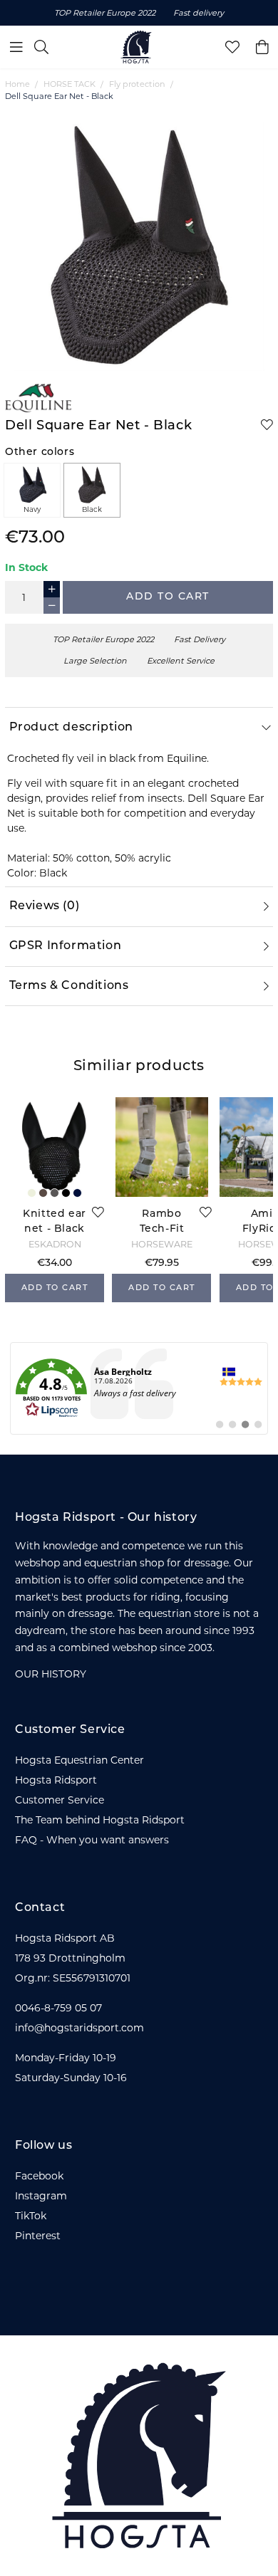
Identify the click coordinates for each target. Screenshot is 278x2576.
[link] (139, 1388)
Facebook (39, 2176)
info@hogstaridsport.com (79, 2028)
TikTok (31, 2216)
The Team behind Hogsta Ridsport (100, 1820)
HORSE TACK (69, 84)
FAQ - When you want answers (92, 1840)
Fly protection (137, 84)
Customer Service (60, 1800)
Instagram (41, 2196)
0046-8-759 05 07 (58, 2008)
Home (17, 84)
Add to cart (168, 597)
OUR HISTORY (51, 1674)
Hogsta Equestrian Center (79, 1760)
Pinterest (38, 2236)
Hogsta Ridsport (56, 1780)
